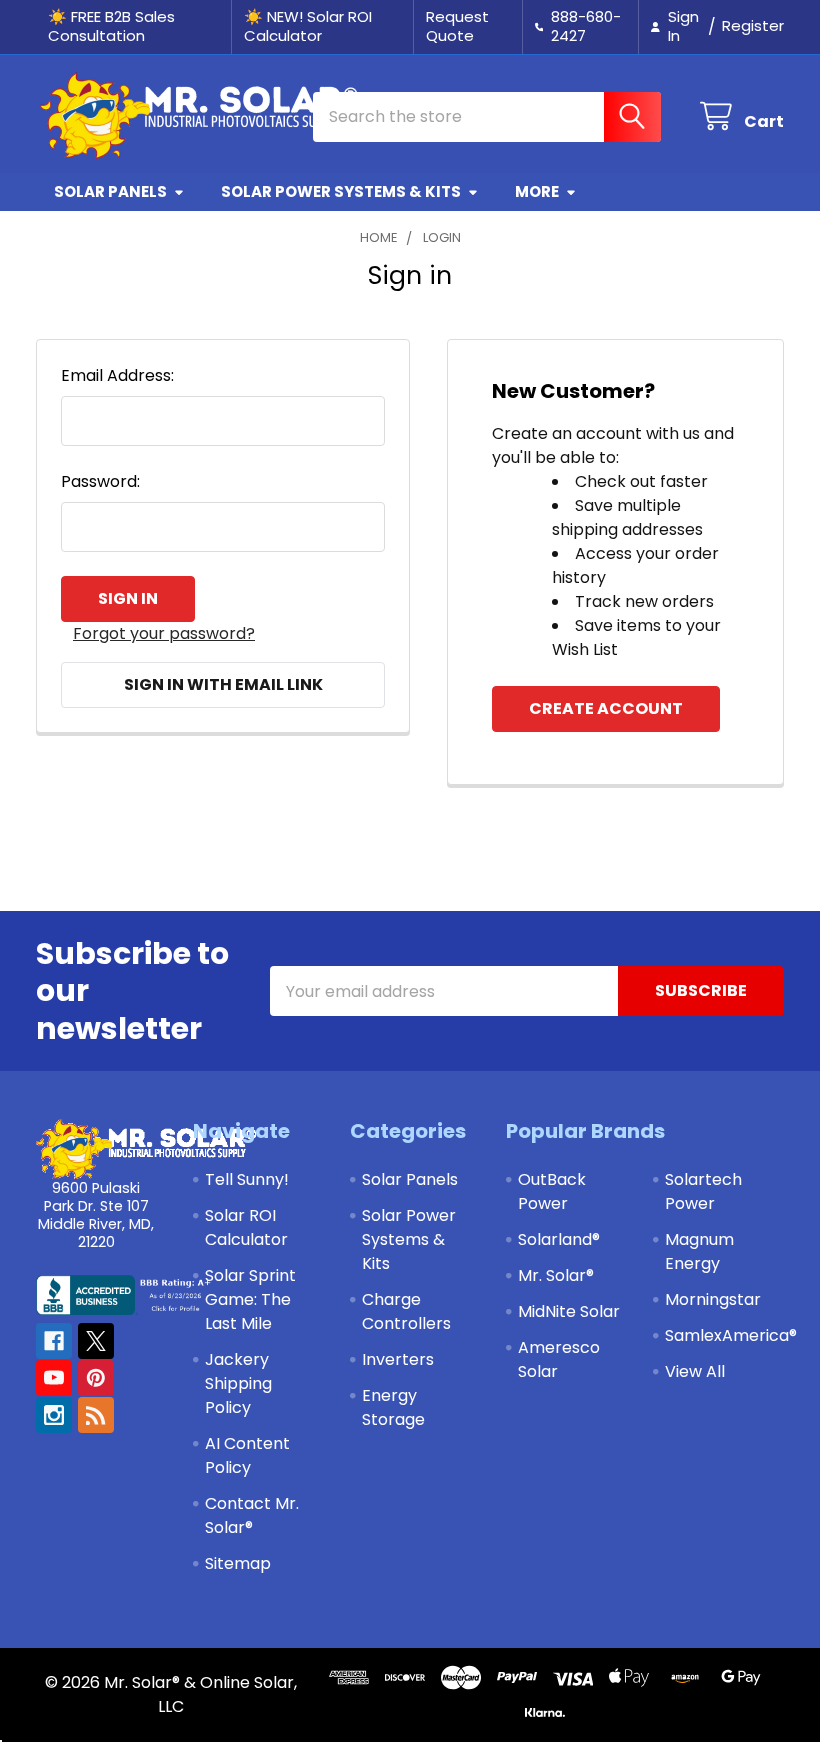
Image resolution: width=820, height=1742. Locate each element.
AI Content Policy (247, 1455)
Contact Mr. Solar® (252, 1515)
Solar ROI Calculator (246, 1227)
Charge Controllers (406, 1311)
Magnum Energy (699, 1251)
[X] (96, 1341)
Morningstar (713, 1299)
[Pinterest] (96, 1378)
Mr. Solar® (556, 1275)
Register (753, 25)
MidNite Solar (569, 1311)
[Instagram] (54, 1415)
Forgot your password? (164, 633)
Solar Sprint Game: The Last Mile (250, 1299)
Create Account (606, 708)
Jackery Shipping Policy (238, 1383)
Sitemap (238, 1563)
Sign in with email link (223, 684)
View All (695, 1371)
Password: (100, 481)
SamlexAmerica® (731, 1335)
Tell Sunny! (247, 1179)
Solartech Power (703, 1191)
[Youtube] (54, 1378)
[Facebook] (54, 1341)
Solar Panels (110, 191)
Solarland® (559, 1239)
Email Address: (117, 375)
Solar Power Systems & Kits (341, 191)
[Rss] (96, 1415)
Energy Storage (393, 1407)
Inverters (398, 1359)
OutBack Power (552, 1191)
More (537, 191)
